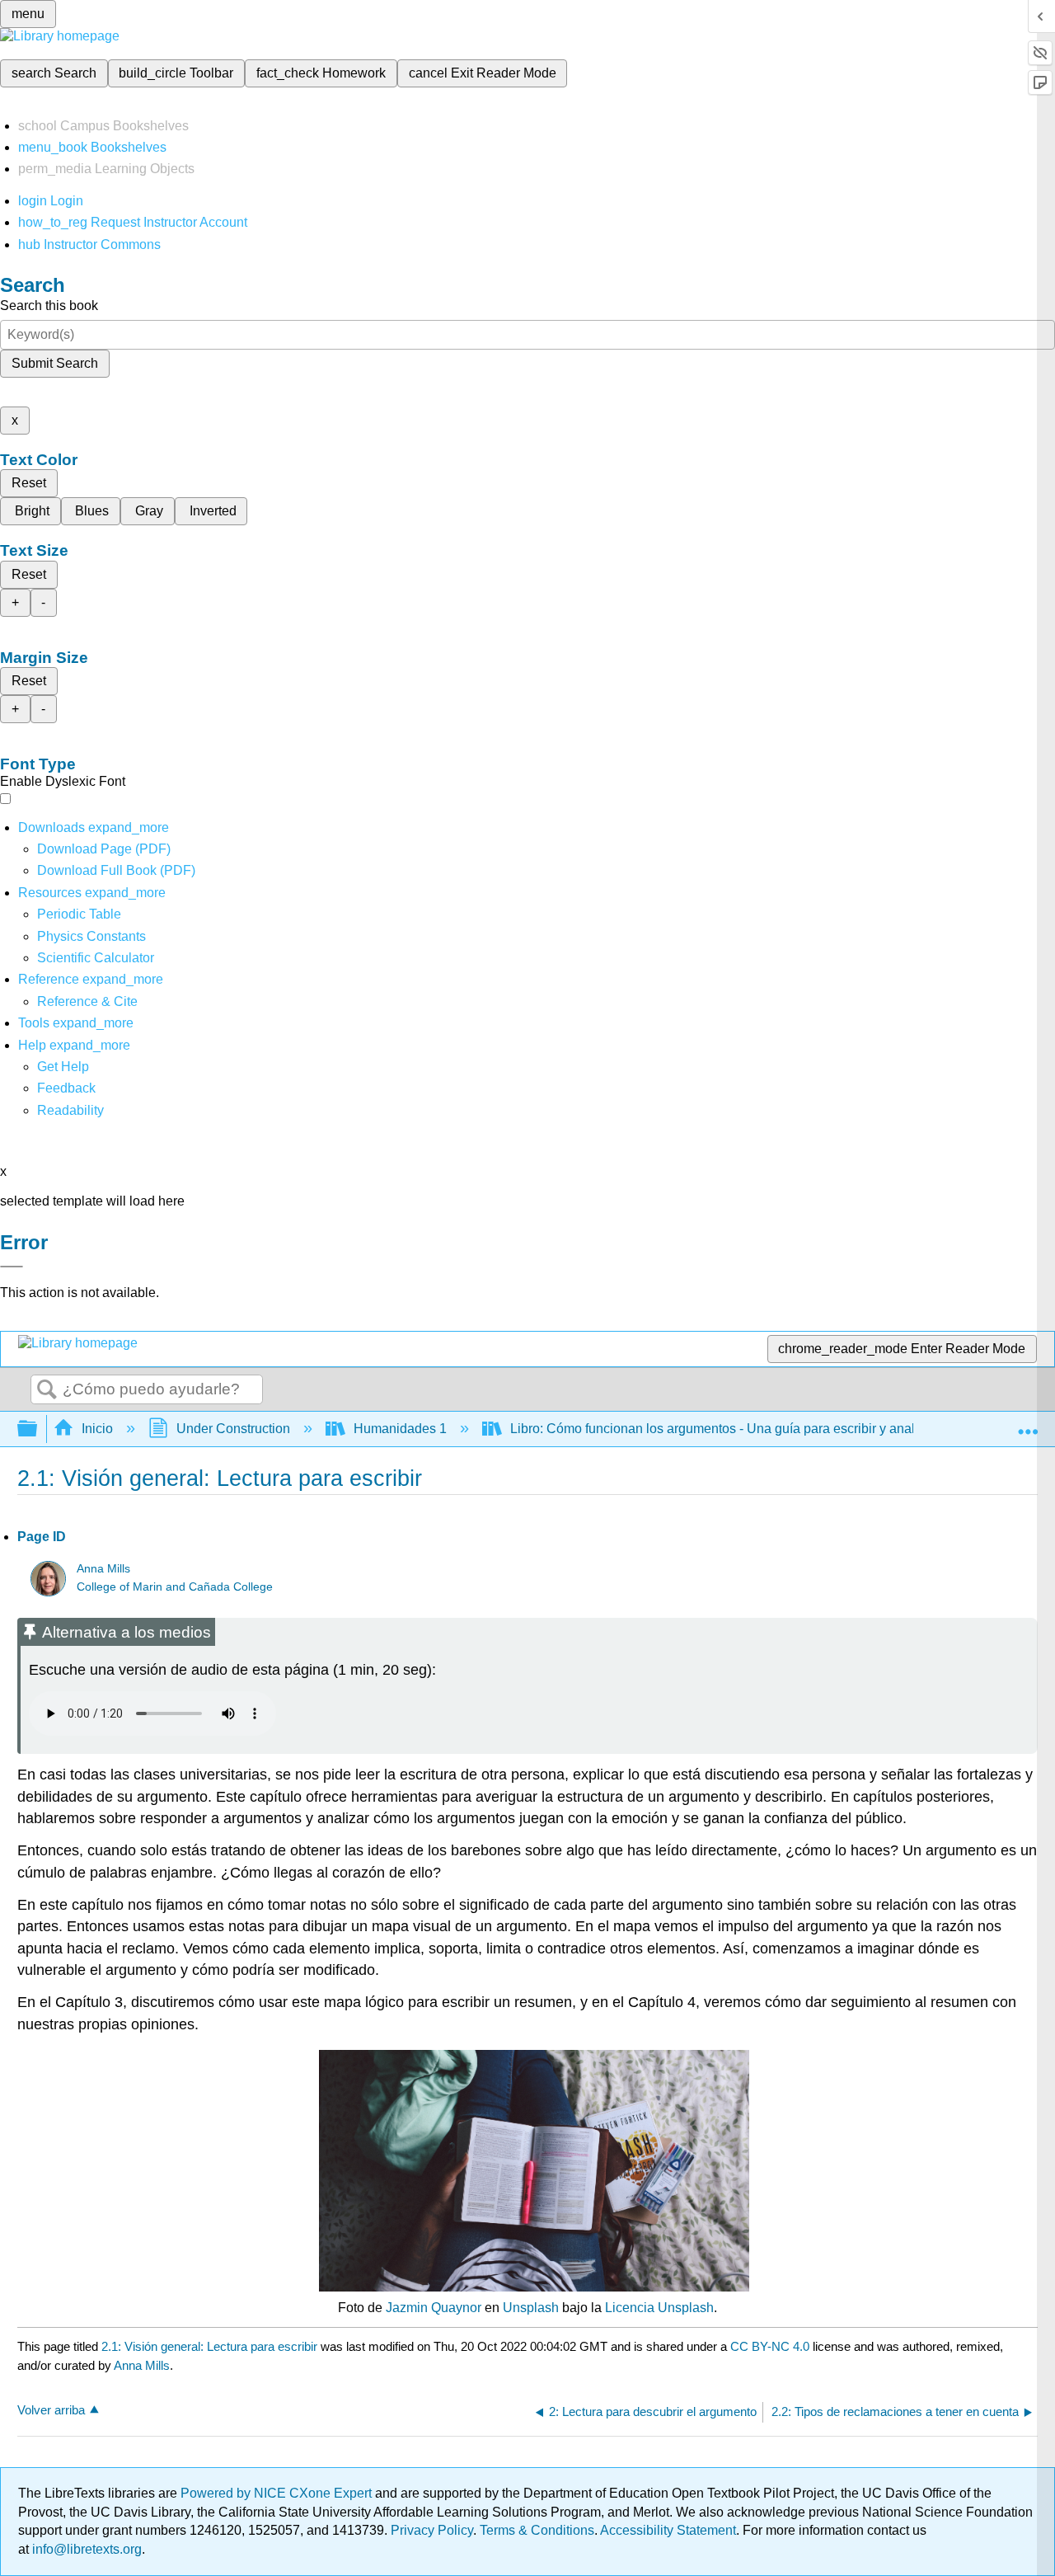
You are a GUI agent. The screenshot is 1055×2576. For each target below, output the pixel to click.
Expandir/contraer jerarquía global (38, 1429)
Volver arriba (51, 2410)
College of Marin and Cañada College (175, 1587)
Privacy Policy (432, 2530)
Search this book (49, 306)
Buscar (47, 1390)
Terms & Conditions (537, 2530)
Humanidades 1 (400, 1429)
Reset (29, 483)
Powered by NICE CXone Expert (278, 2493)
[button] (66, 1088)
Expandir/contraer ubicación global (1028, 1424)
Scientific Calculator (96, 958)
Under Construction (233, 1429)
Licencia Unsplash (659, 2308)
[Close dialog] (12, 1267)
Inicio (97, 1429)
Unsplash (531, 2308)
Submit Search (55, 363)
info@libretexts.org (85, 2549)
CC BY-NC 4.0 (770, 2346)
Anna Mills (103, 1569)
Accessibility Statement (668, 2530)
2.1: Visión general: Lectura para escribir (209, 2346)
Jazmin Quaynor (434, 2308)
